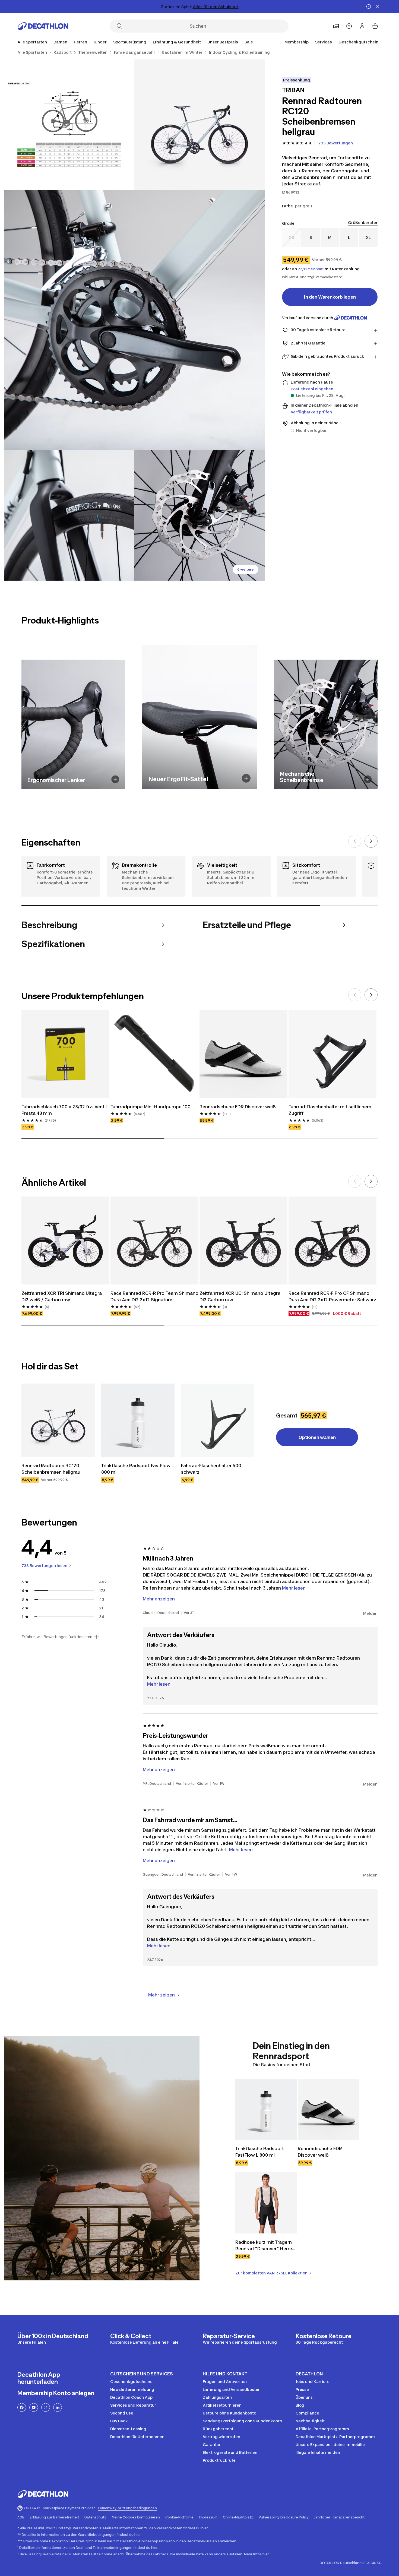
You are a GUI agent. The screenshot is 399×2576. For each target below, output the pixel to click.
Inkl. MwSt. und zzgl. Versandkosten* (312, 277)
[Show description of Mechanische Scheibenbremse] (368, 779)
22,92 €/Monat (311, 269)
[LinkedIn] (58, 2407)
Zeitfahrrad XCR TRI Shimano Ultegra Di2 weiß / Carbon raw (62, 1296)
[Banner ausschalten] (369, 7)
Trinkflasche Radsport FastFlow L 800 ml (138, 1469)
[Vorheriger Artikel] (355, 841)
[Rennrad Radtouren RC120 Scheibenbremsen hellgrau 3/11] (134, 320)
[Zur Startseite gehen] (43, 26)
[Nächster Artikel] (371, 841)
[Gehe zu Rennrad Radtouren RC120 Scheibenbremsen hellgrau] (58, 1420)
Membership (297, 42)
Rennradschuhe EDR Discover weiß (238, 1107)
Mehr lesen (159, 1684)
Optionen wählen (317, 1437)
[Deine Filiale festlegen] (336, 26)
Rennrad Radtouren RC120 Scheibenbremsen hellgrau (51, 1469)
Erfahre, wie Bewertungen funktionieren (57, 1637)
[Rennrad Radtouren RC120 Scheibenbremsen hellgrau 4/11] (69, 515)
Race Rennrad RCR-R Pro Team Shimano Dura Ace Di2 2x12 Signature (154, 1296)
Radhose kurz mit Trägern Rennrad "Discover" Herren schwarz (266, 2246)
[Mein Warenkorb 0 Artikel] (375, 26)
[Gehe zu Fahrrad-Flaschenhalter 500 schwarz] (218, 1420)
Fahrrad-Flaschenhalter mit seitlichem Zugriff (330, 1110)
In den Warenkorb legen (330, 297)
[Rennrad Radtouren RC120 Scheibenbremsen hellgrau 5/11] (199, 515)
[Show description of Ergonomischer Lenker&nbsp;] (115, 779)
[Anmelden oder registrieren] (362, 26)
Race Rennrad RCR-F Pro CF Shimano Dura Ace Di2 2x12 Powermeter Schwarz (332, 1296)
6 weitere (245, 569)
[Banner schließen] (377, 7)
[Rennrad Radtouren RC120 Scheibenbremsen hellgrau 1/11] (199, 125)
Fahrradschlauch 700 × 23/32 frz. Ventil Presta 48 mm (65, 1110)
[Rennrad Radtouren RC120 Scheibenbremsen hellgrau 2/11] (69, 125)
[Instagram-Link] (46, 2407)
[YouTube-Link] (34, 2407)
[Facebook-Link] (22, 2407)
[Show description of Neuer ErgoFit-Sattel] (246, 778)
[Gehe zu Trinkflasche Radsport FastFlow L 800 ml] (138, 1420)
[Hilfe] (349, 26)
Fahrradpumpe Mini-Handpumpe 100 (151, 1107)
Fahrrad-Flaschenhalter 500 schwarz (212, 1469)
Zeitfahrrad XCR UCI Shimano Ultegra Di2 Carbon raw (240, 1296)
